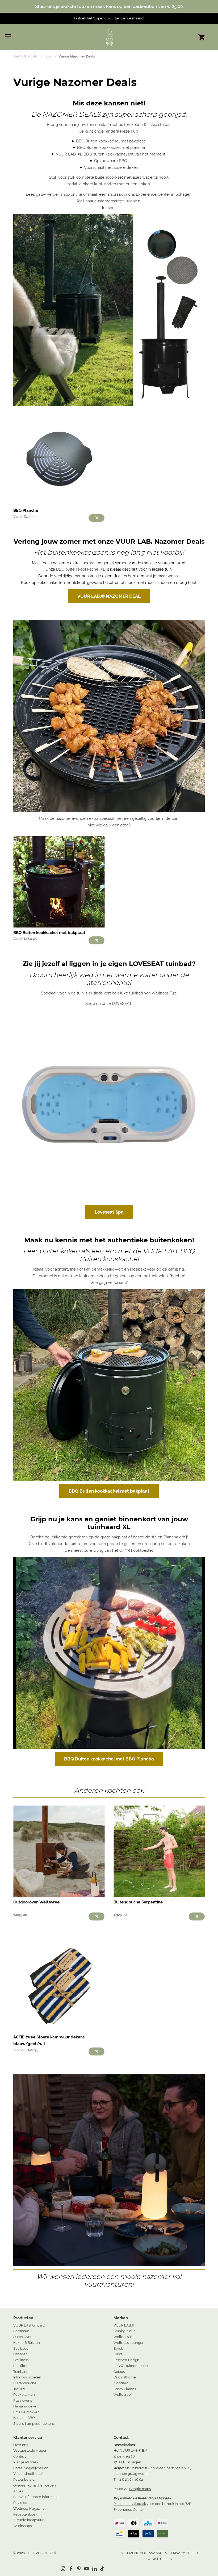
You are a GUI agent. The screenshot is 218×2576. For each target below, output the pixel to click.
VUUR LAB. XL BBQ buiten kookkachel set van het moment (111, 154)
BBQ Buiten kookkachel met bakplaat (111, 141)
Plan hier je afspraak (130, 2504)
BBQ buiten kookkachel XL (81, 569)
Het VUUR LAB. (26, 56)
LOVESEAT (122, 1004)
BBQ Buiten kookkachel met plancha (111, 148)
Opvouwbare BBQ (111, 161)
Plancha (171, 1537)
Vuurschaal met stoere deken (111, 167)
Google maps (140, 2489)
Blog (48, 56)
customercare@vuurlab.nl (117, 201)
